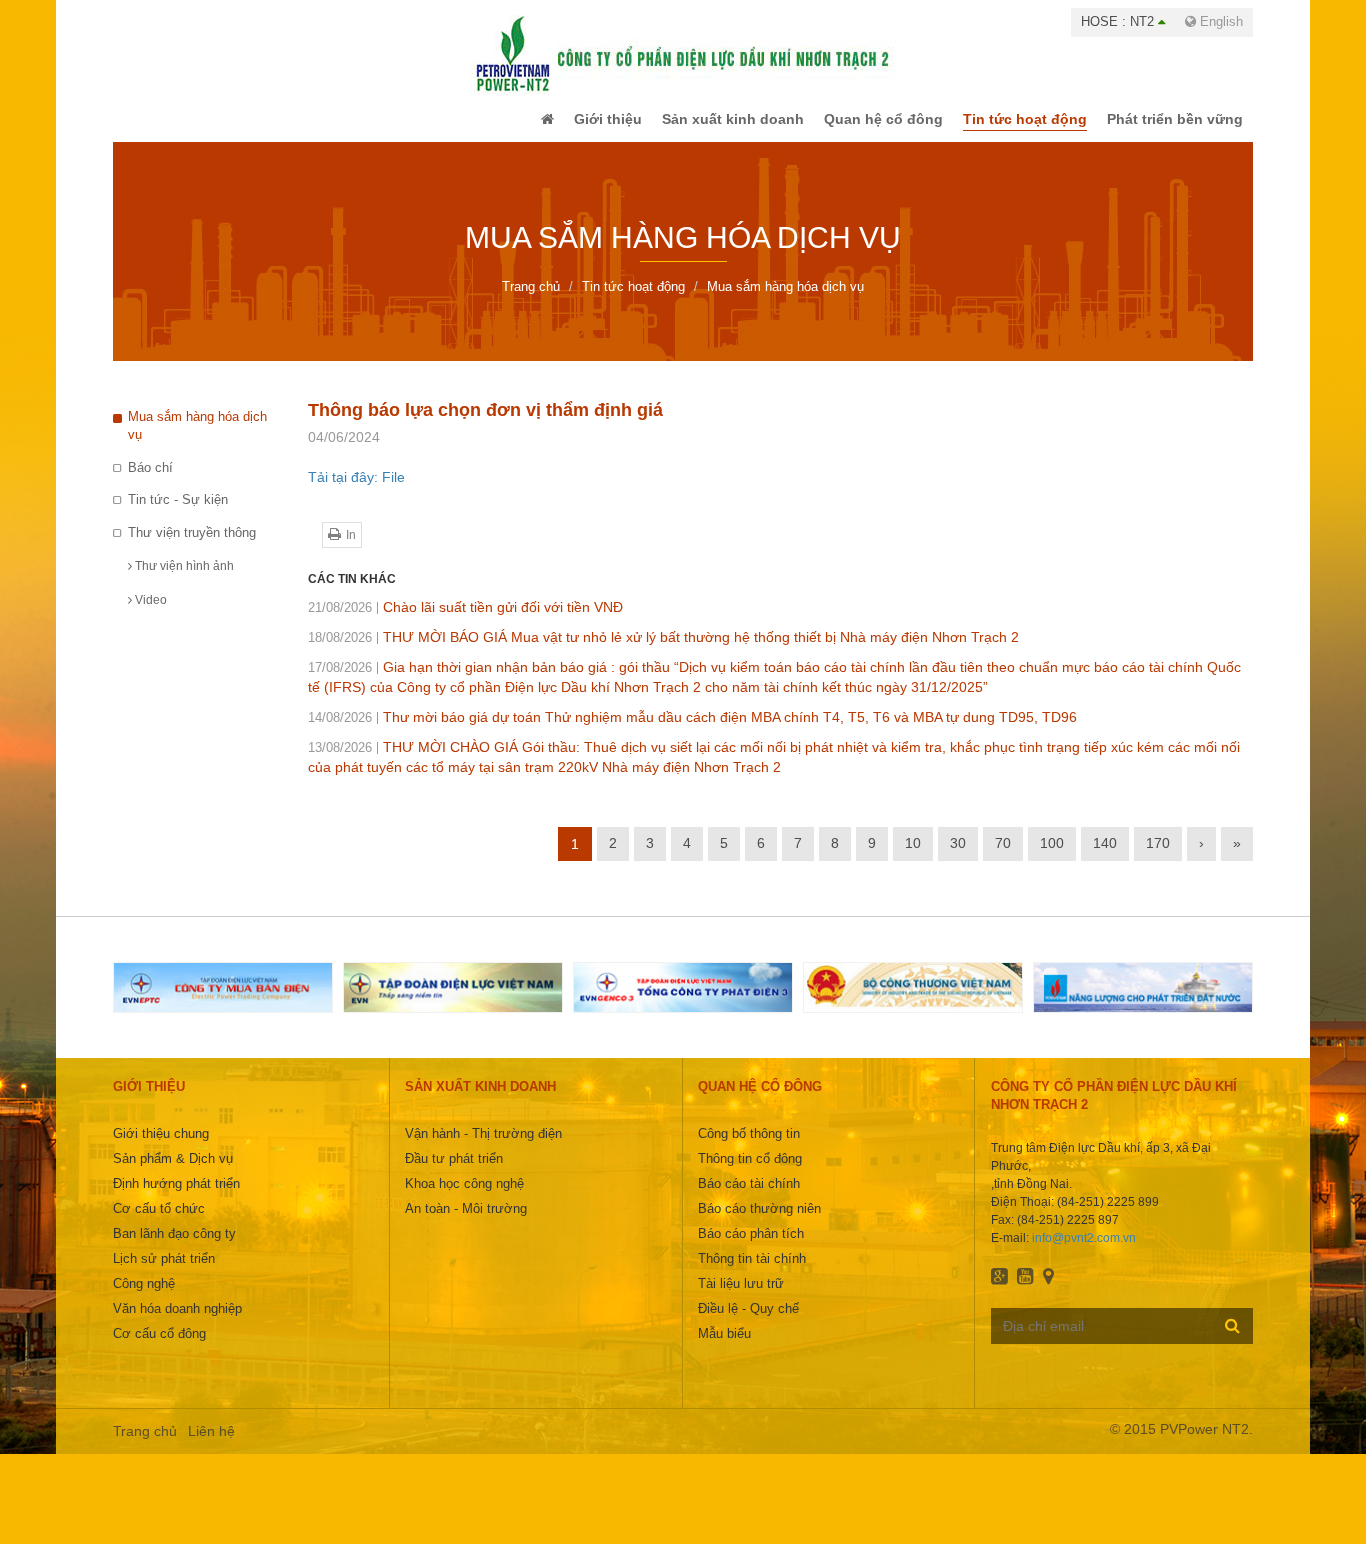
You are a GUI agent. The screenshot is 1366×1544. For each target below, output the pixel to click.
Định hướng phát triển (176, 1197)
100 (1052, 857)
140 (1105, 857)
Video (149, 614)
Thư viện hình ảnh (183, 580)
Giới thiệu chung (161, 1147)
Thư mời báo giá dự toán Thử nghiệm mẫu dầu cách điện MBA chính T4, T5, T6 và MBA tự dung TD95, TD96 (692, 731)
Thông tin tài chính (752, 1272)
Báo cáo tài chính (749, 1197)
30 (958, 857)
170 (1158, 857)
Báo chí (150, 481)
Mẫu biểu (724, 1347)
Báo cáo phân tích (751, 1247)
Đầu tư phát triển (454, 1172)
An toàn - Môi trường (466, 1222)
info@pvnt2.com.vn (1084, 1252)
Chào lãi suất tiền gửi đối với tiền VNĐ (465, 621)
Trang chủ (145, 1445)
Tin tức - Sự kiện (178, 513)
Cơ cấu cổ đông (159, 1347)
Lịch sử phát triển (164, 1272)
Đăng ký (1232, 1339)
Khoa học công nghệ (464, 1197)
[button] (506, 126)
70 (1003, 857)
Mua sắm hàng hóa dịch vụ (197, 440)
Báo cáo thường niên (759, 1222)
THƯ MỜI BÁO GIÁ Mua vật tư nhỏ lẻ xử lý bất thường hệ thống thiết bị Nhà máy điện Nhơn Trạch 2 (663, 651)
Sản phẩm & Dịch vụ (173, 1172)
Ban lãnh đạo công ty (174, 1247)
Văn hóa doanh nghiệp (177, 1322)
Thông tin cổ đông (750, 1172)
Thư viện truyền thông (192, 546)
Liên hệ (211, 1445)
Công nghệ (144, 1297)
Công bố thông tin (749, 1147)
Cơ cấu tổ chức (159, 1222)
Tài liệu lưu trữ (741, 1297)
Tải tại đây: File (356, 491)
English (1219, 21)
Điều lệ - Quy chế (748, 1322)
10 (913, 857)
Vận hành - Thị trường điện (483, 1147)
